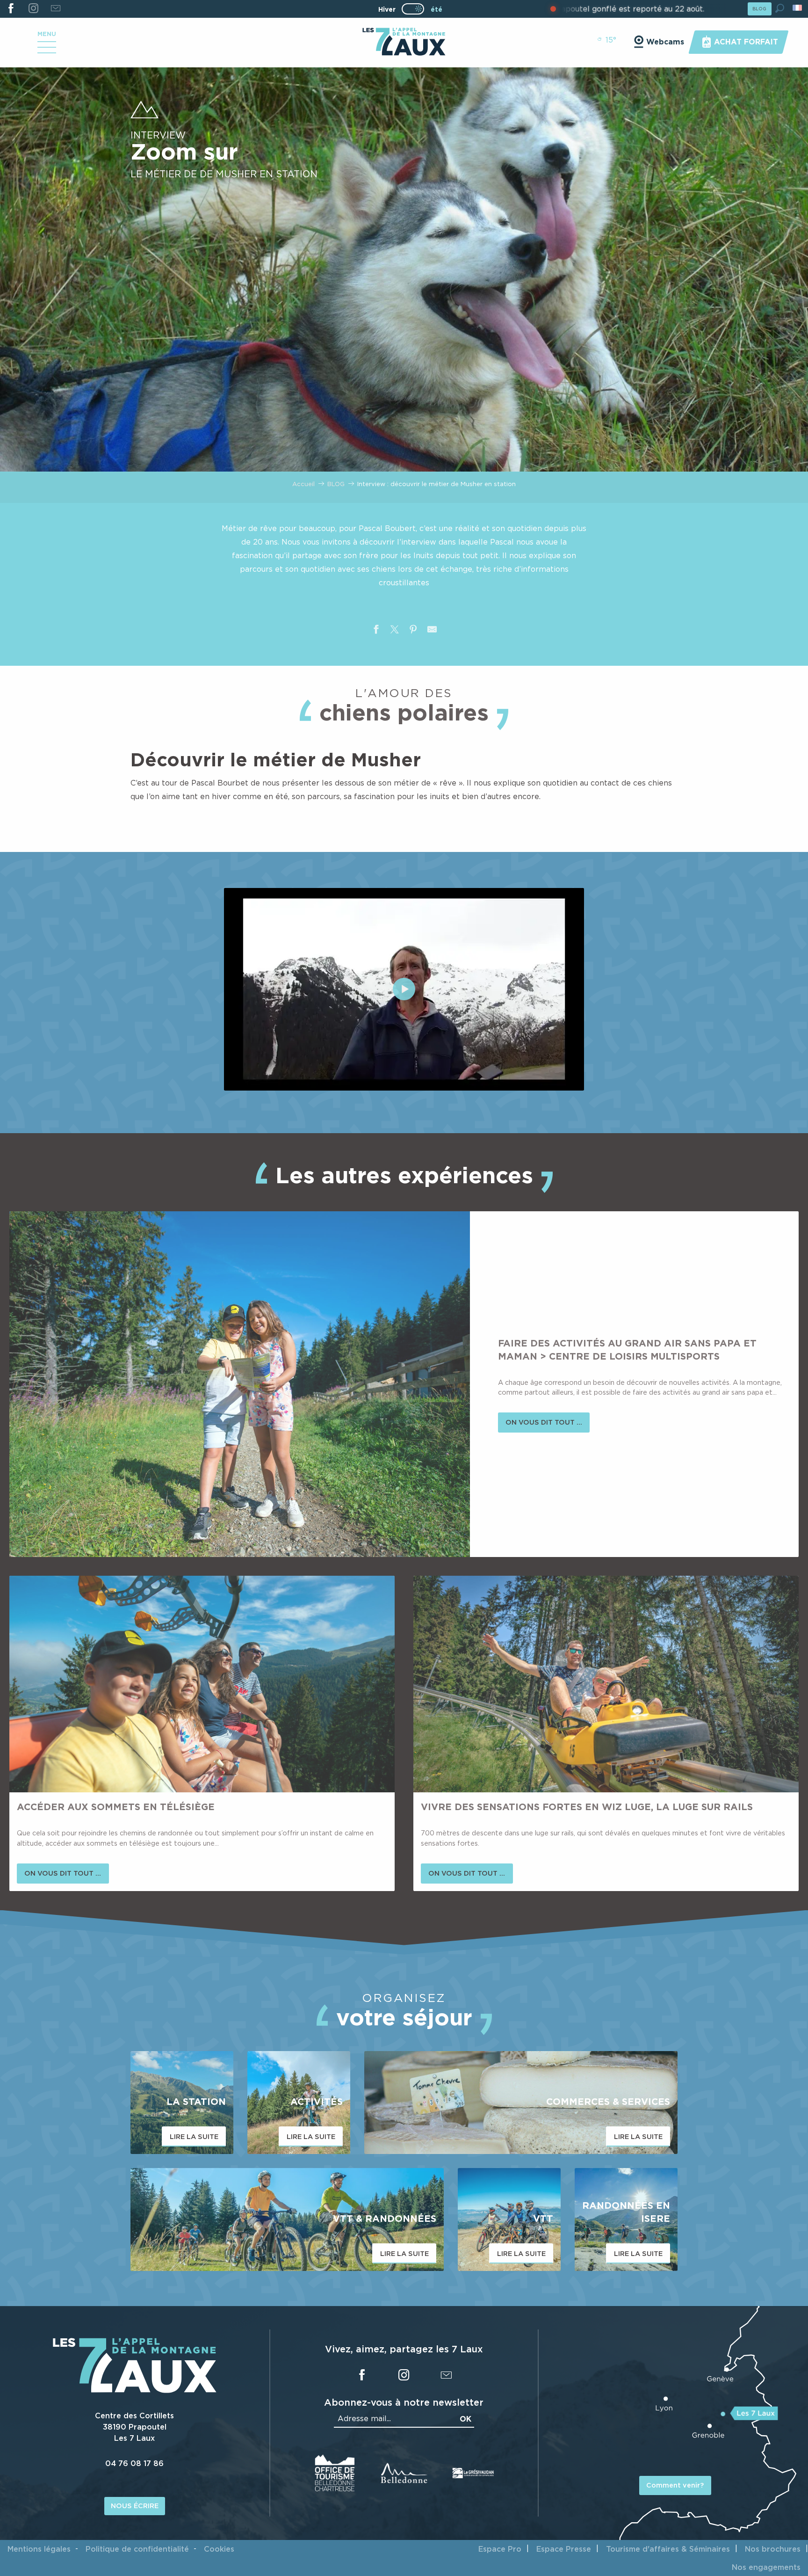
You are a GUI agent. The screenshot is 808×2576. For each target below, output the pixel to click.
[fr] (798, 8)
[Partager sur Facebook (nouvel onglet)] (376, 631)
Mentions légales (39, 2549)
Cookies (219, 2549)
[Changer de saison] (416, 9)
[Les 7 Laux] (135, 2390)
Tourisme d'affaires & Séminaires (668, 2549)
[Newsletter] (55, 9)
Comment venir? (675, 2485)
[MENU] (47, 51)
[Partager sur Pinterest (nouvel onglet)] (413, 631)
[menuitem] (404, 43)
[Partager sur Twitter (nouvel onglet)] (395, 631)
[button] (780, 8)
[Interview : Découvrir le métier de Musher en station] (404, 989)
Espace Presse (564, 2549)
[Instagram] (33, 9)
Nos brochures (773, 2549)
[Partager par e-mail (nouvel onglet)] (432, 631)
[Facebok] (11, 9)
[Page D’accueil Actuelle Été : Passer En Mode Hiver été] (413, 9)
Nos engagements (766, 2567)
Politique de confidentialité (137, 2549)
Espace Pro (500, 2549)
